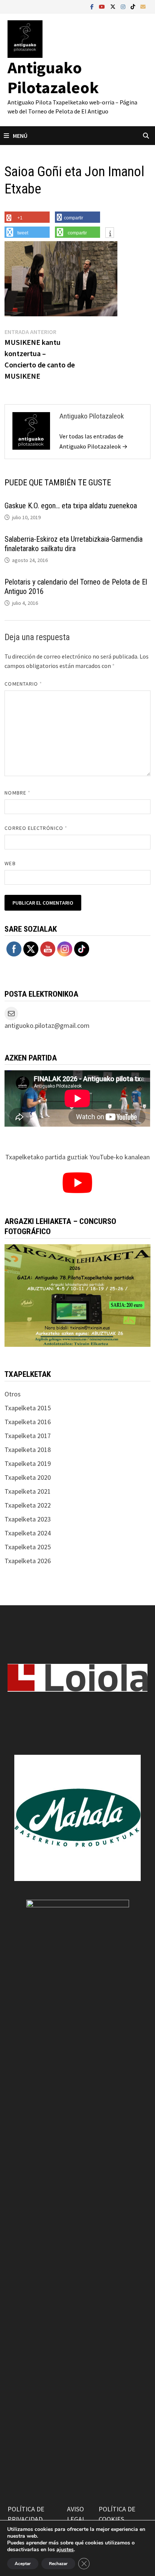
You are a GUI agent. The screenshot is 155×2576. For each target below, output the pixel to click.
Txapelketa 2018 (28, 1450)
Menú (20, 136)
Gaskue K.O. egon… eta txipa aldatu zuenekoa (71, 506)
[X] (114, 6)
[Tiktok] (134, 6)
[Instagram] (124, 6)
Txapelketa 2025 (28, 1547)
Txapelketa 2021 (28, 1491)
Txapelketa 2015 (28, 1408)
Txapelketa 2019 (28, 1463)
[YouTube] (103, 6)
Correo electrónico (36, 828)
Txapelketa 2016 (28, 1422)
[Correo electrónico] (143, 6)
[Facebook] (93, 6)
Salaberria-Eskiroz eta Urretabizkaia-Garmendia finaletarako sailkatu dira (74, 544)
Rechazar (58, 2564)
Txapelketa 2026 (28, 1561)
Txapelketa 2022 (28, 1505)
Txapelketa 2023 (28, 1519)
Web (10, 863)
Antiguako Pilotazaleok (53, 77)
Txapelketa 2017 (28, 1436)
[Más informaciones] (110, 233)
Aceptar (23, 2564)
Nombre (17, 793)
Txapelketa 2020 (28, 1477)
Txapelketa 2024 (28, 1533)
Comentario (23, 684)
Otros (13, 1394)
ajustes (65, 2550)
